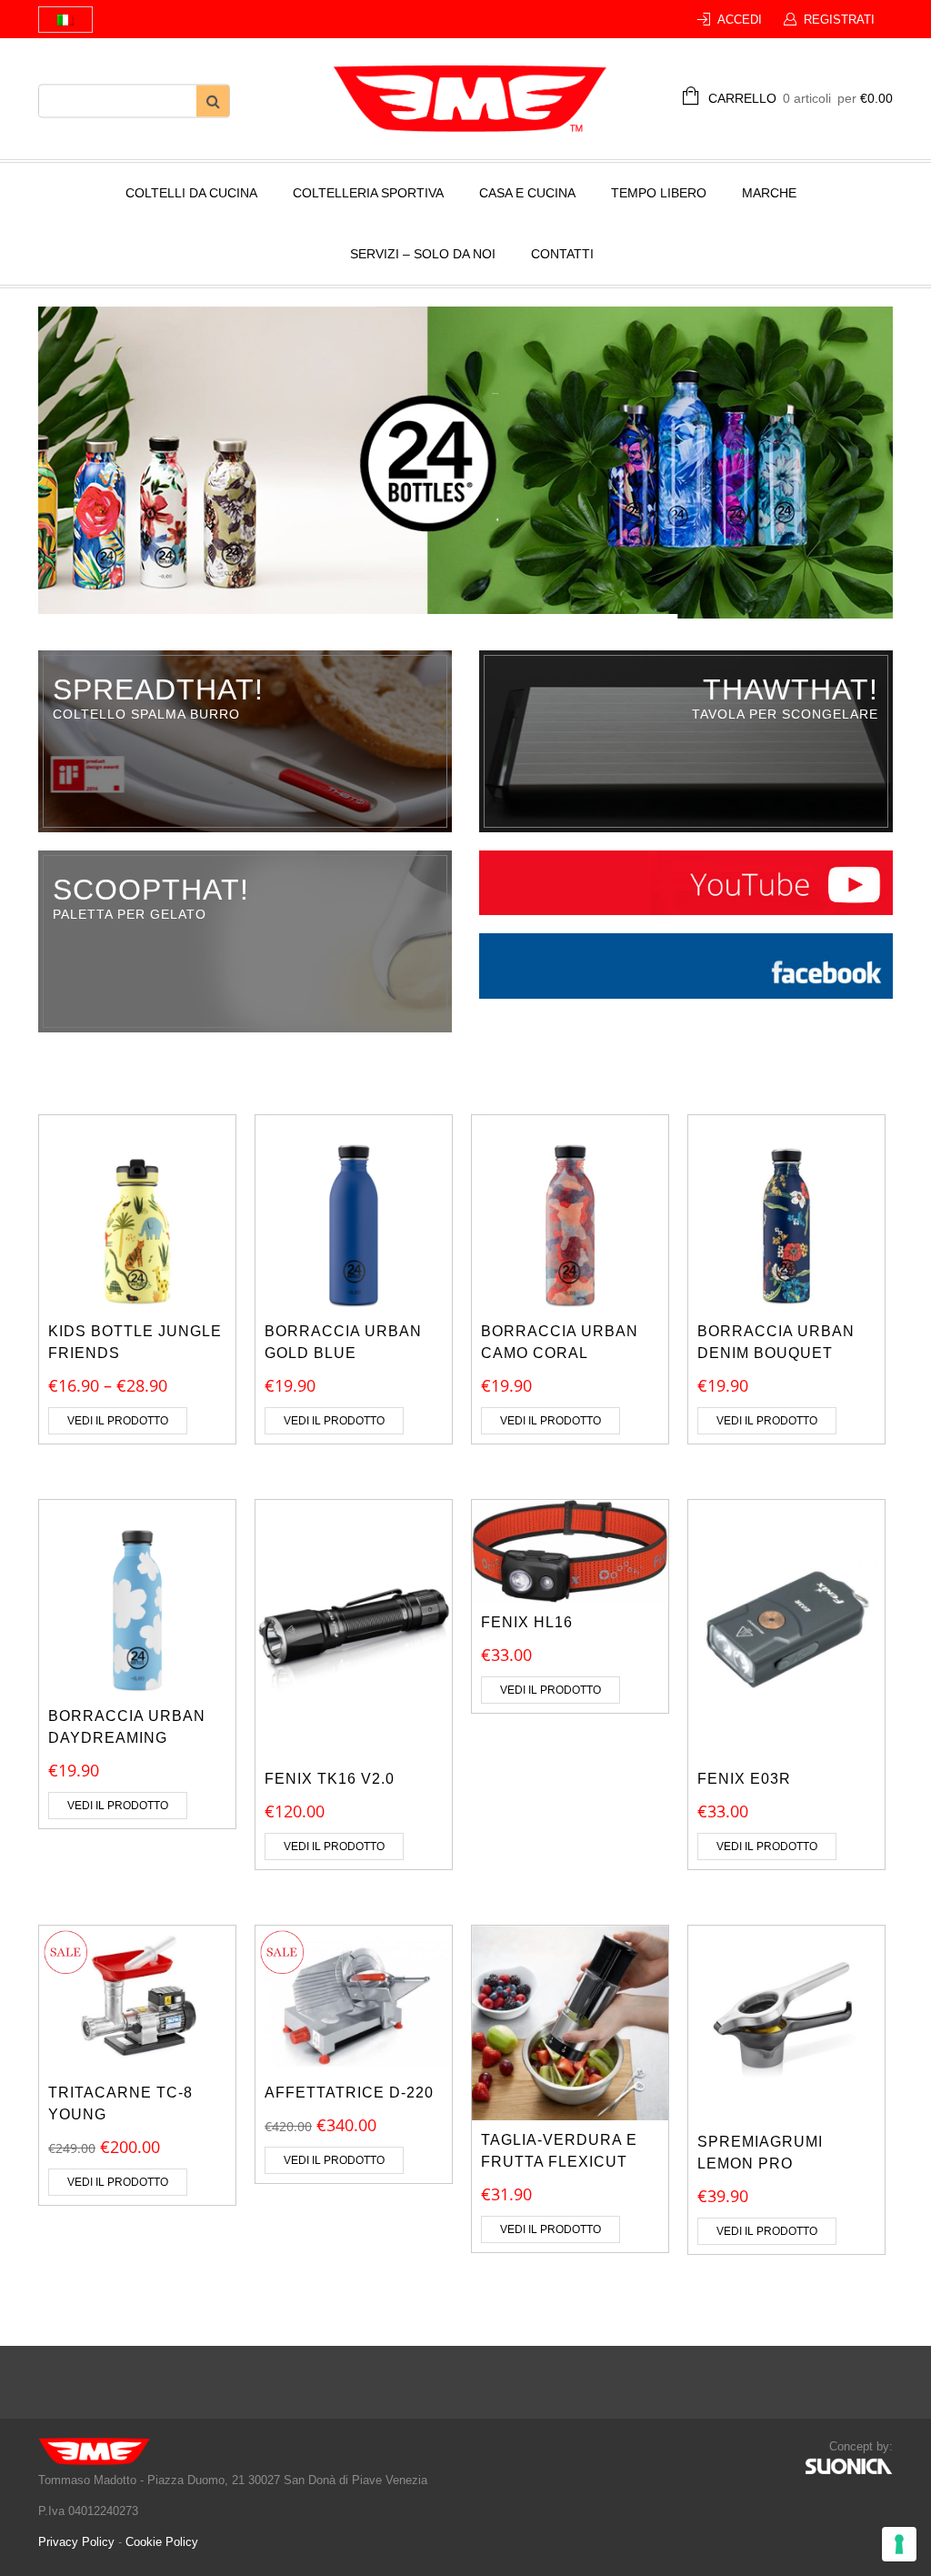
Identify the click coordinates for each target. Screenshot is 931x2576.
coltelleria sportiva (368, 193)
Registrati (839, 20)
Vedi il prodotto (118, 1421)
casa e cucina (527, 193)
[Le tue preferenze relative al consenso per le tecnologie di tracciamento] (899, 2544)
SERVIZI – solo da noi (423, 254)
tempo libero (659, 193)
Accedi (740, 20)
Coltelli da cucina (191, 193)
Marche (769, 193)
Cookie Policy (162, 2542)
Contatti (562, 254)
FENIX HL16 (527, 1622)
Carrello (801, 98)
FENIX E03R (744, 1779)
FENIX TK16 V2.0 (330, 1779)
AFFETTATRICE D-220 (349, 2093)
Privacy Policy (78, 2542)
